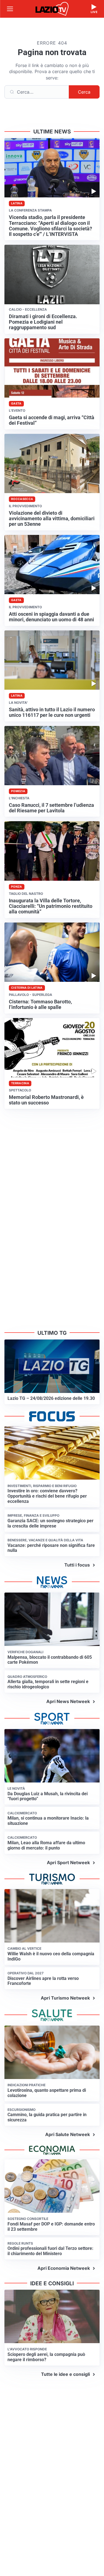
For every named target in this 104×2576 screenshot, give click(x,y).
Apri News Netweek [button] (68, 1701)
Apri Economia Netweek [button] (64, 2268)
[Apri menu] (10, 9)
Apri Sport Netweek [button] (68, 1863)
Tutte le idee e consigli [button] (65, 2374)
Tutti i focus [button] (77, 1565)
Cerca (84, 92)
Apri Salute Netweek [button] (68, 2134)
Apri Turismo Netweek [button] (65, 1998)
